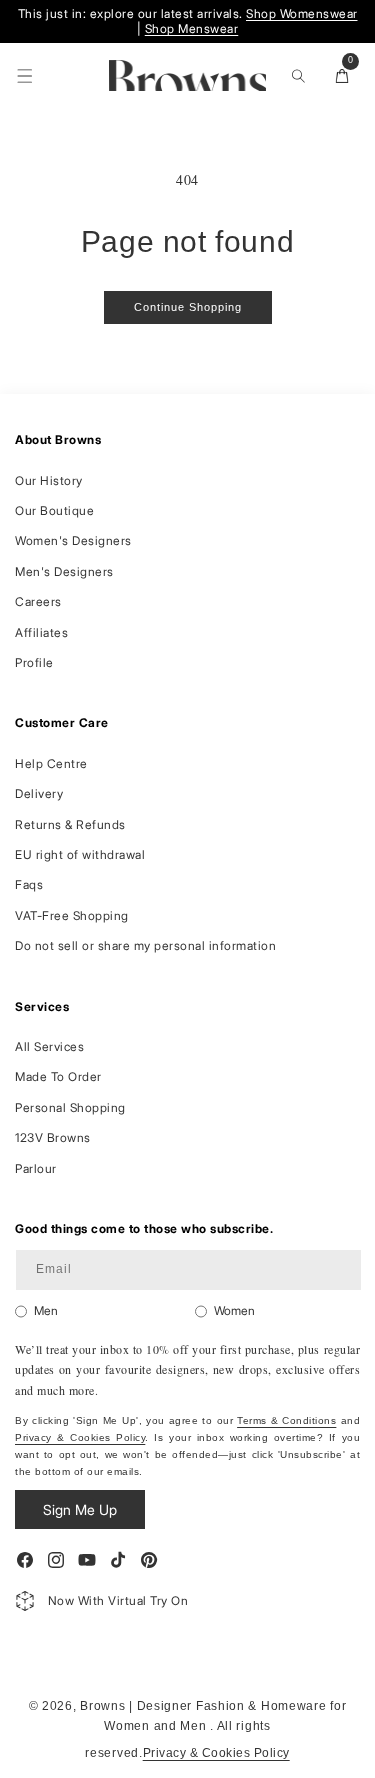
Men (46, 1310)
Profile (34, 662)
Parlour (36, 1168)
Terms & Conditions (286, 1420)
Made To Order (58, 1076)
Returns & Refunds (70, 824)
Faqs (29, 884)
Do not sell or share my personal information (145, 945)
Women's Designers (73, 540)
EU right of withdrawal (80, 854)
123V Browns (53, 1137)
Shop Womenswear (302, 13)
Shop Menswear (192, 28)
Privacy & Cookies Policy (80, 1437)
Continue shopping (188, 307)
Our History (49, 480)
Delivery (39, 793)
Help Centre (51, 763)
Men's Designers (64, 571)
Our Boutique (54, 510)
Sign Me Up (80, 1509)
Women (234, 1310)
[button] (25, 76)
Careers (38, 601)
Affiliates (41, 632)
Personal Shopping (70, 1107)
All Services (49, 1046)
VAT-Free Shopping (72, 915)
